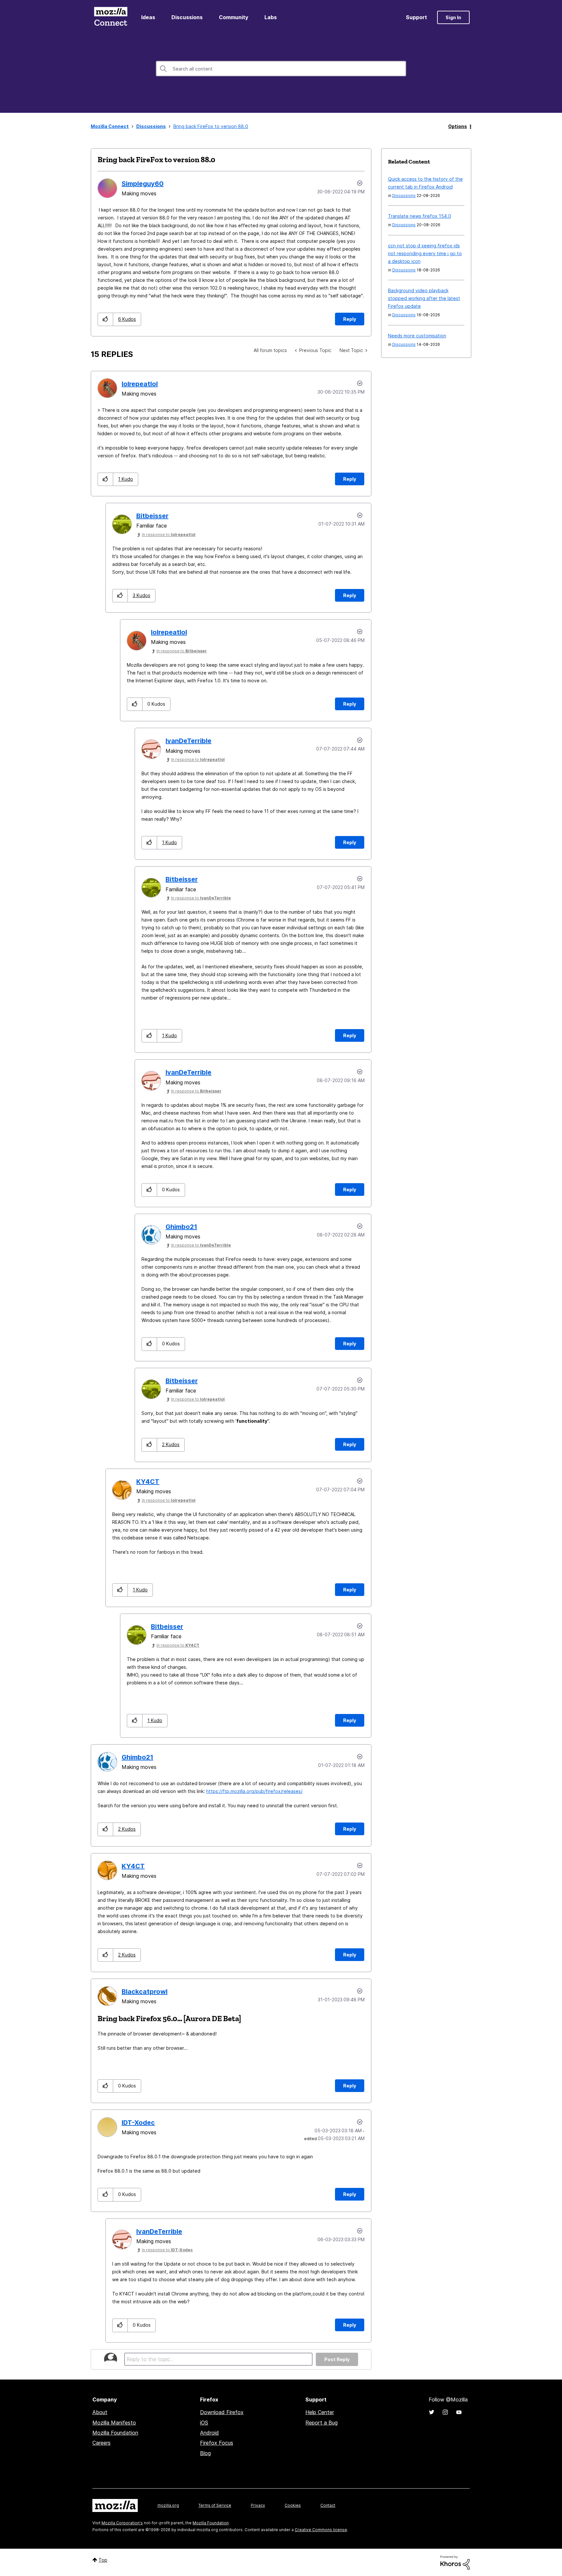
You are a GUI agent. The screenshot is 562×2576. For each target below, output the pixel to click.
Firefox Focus (217, 2443)
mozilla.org (168, 2505)
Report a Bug (321, 2423)
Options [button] (458, 126)
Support (416, 17)
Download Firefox (222, 2412)
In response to (169, 535)
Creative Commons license (321, 2530)
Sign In (453, 17)
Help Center (320, 2412)
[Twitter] (432, 2412)
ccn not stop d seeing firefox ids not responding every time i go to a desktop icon (425, 253)
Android (209, 2433)
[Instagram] (445, 2412)
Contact (328, 2505)
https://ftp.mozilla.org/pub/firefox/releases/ (254, 1791)
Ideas (148, 17)
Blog (205, 2453)
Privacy (258, 2505)
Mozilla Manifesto (114, 2423)
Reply (350, 319)
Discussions (187, 17)
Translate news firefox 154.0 (420, 216)
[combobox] (281, 69)
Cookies (293, 2505)
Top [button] (103, 2560)
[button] (106, 319)
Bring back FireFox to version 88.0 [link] (211, 126)
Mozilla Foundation (115, 2433)
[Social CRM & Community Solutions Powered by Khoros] (455, 2562)
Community (234, 17)
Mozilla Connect (111, 17)
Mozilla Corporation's (122, 2523)
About (100, 2412)
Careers (101, 2443)
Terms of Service (215, 2505)
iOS (204, 2423)
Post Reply (337, 2359)
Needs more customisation (417, 336)
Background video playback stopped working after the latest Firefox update (424, 298)
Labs (271, 17)
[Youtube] (459, 2412)
